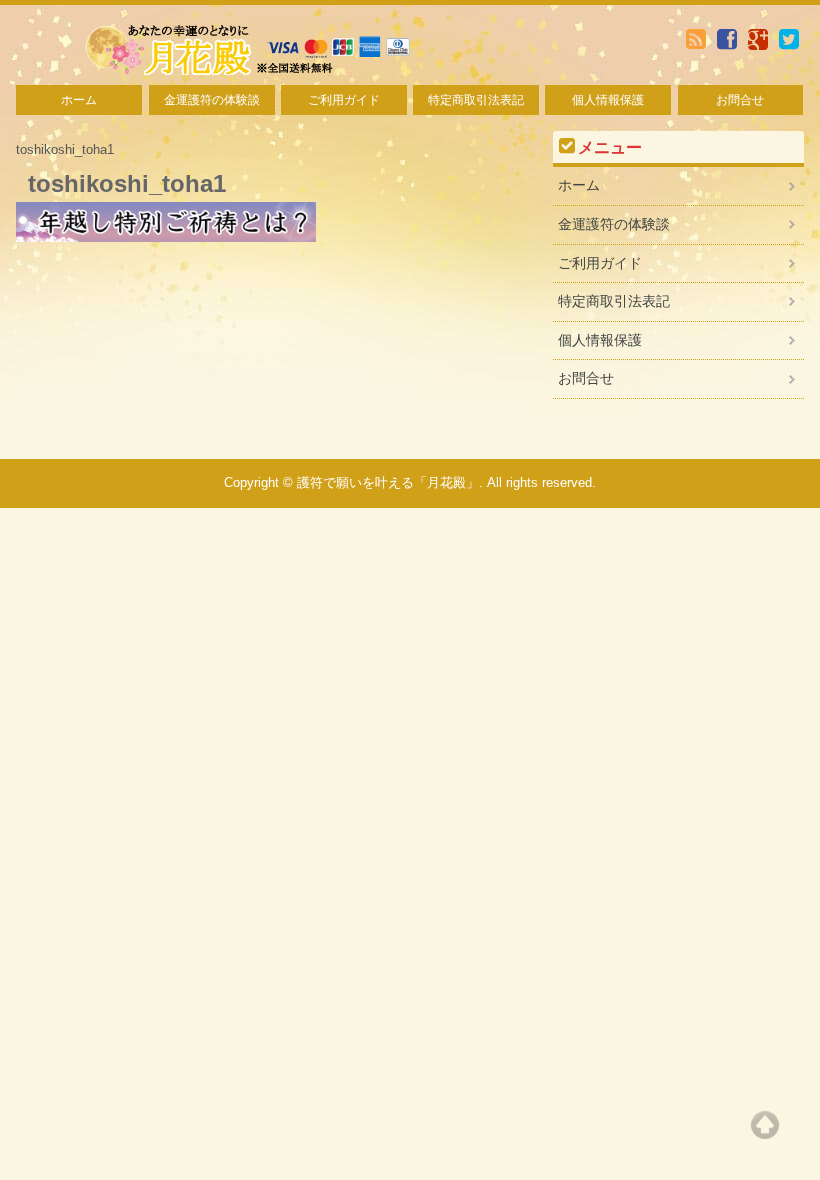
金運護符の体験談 (212, 100)
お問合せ (740, 100)
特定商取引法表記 (476, 100)
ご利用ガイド (344, 100)
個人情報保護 (608, 100)
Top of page (765, 1125)
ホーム (79, 100)
